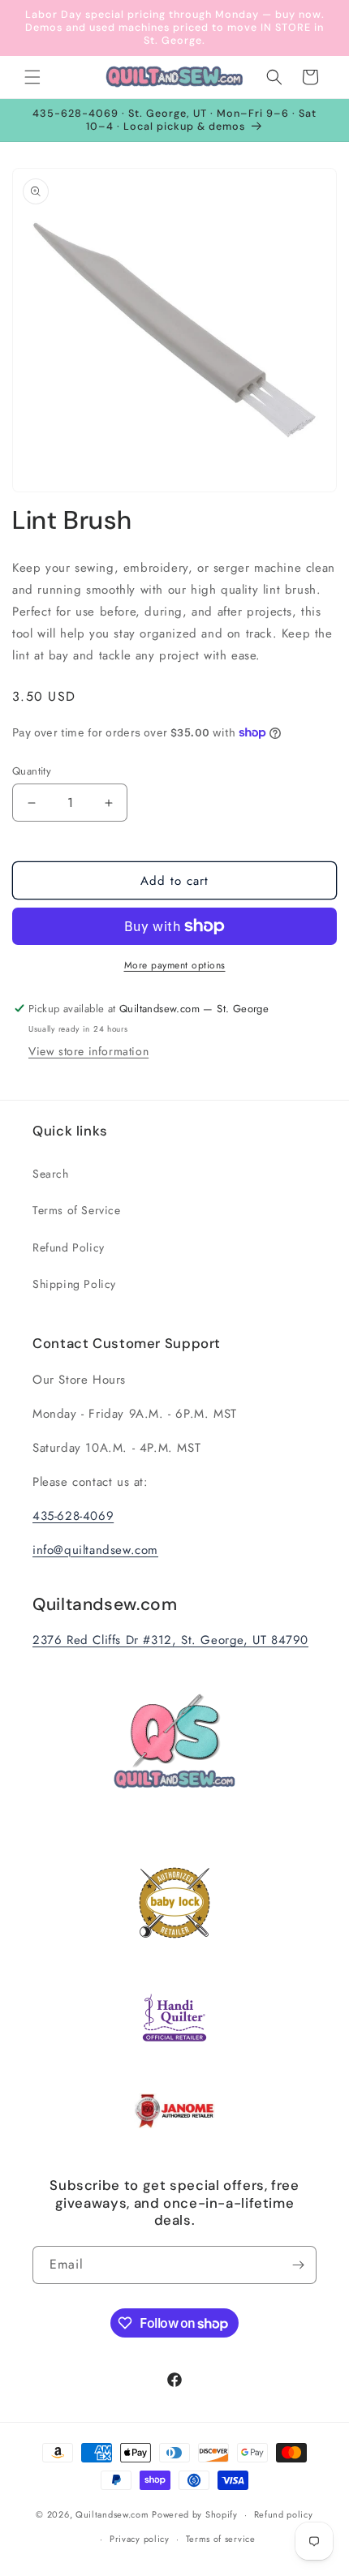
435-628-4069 (73, 1516)
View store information (88, 1051)
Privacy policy (140, 2539)
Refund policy (284, 2514)
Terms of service (221, 2539)
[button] (32, 77)
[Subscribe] (298, 2265)
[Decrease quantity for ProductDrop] (31, 803)
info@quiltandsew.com (95, 1550)
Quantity (32, 771)
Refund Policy (69, 1247)
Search (51, 1174)
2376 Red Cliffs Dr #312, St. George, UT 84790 (170, 1640)
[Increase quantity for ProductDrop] (108, 803)
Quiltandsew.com (112, 2514)
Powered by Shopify (195, 2514)
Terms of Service (77, 1210)
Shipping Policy (74, 1284)
